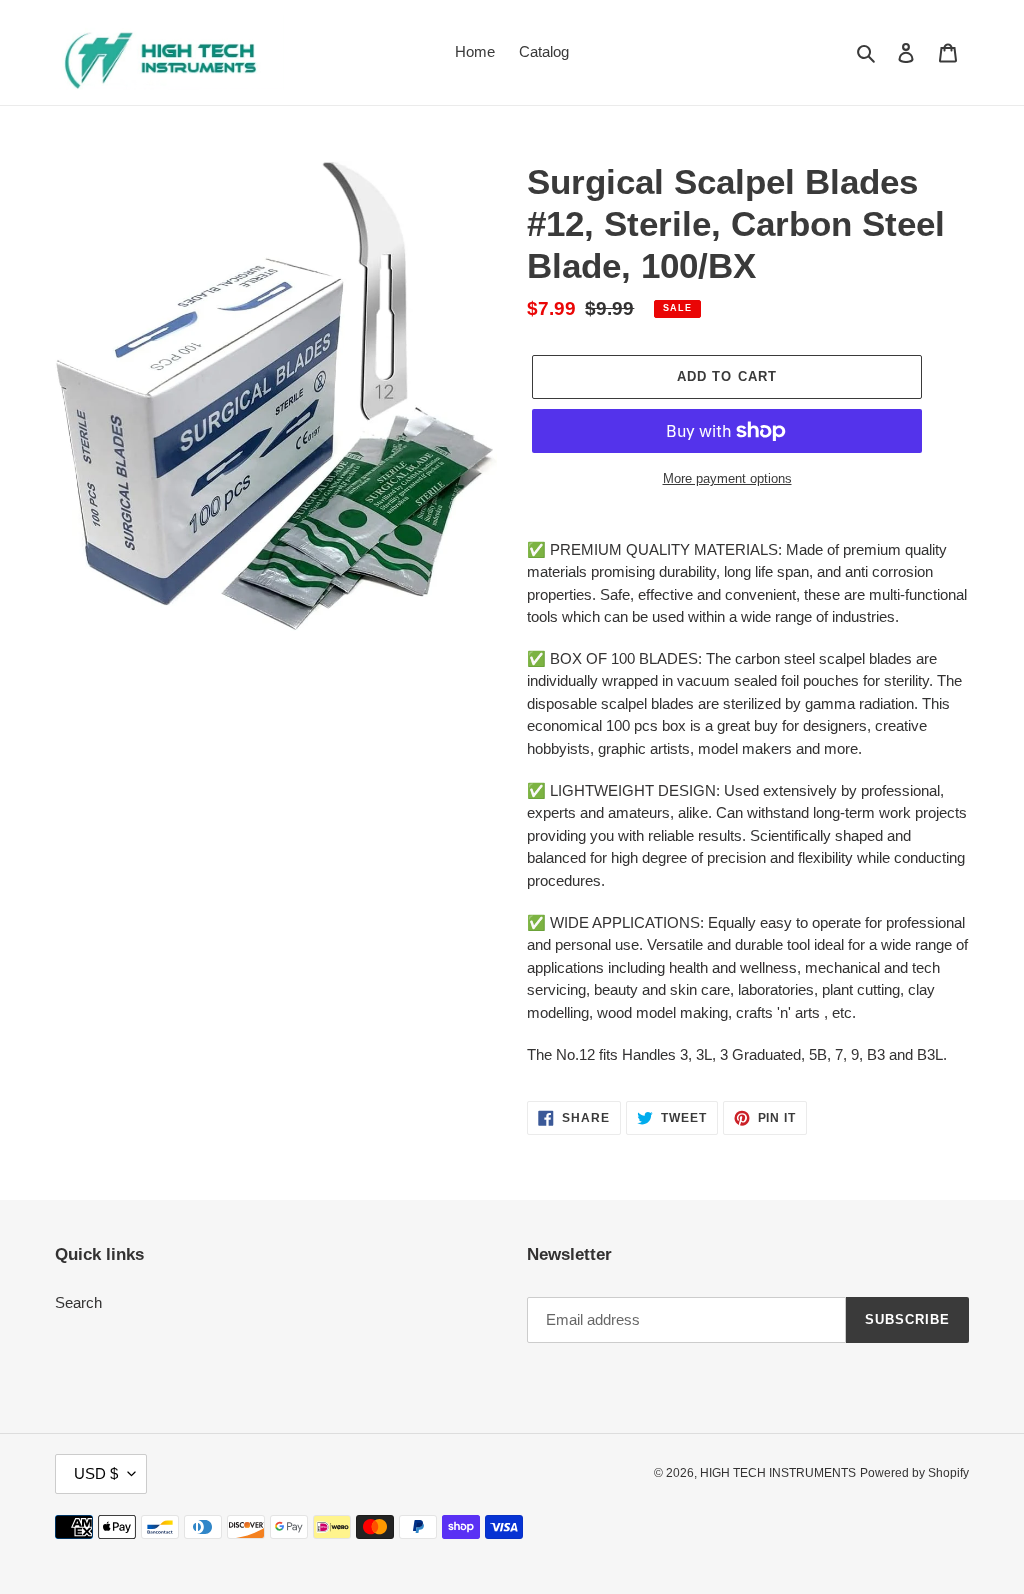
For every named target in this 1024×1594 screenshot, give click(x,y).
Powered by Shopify (914, 1473)
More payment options (727, 478)
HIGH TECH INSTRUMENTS (778, 1473)
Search (78, 1302)
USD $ (96, 1473)
